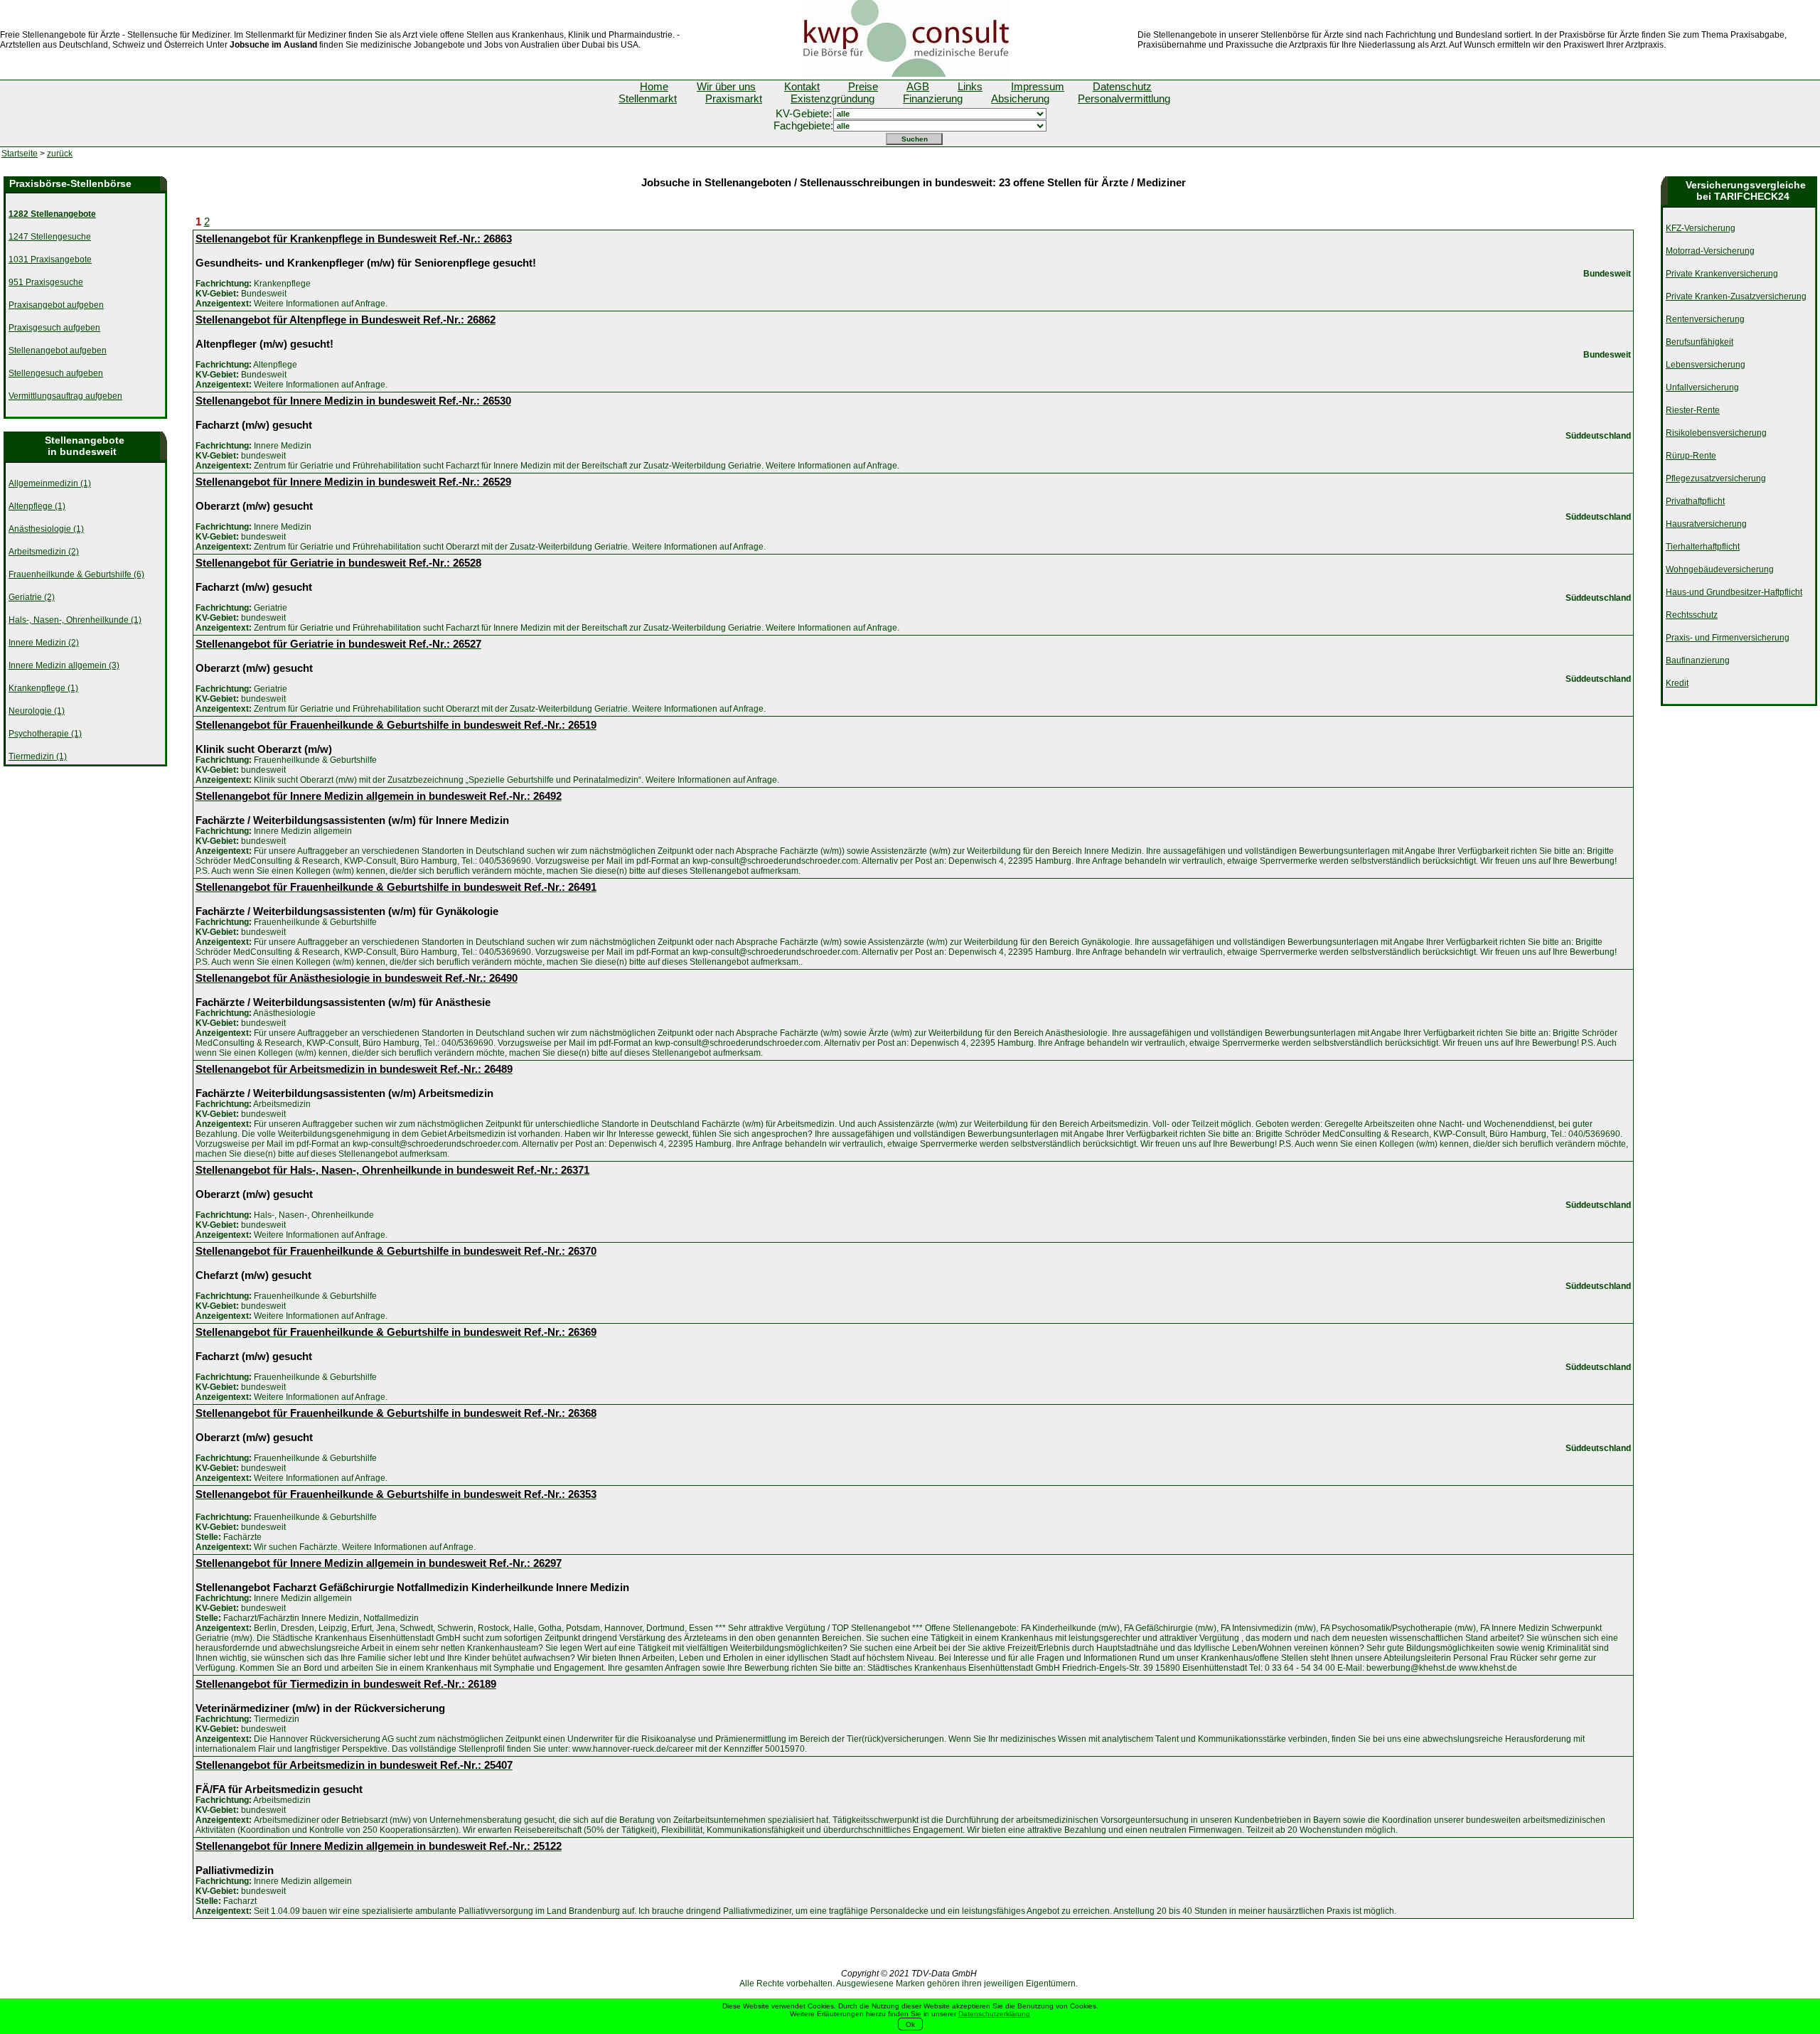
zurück (60, 154)
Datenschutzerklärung (994, 2014)
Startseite (20, 154)
